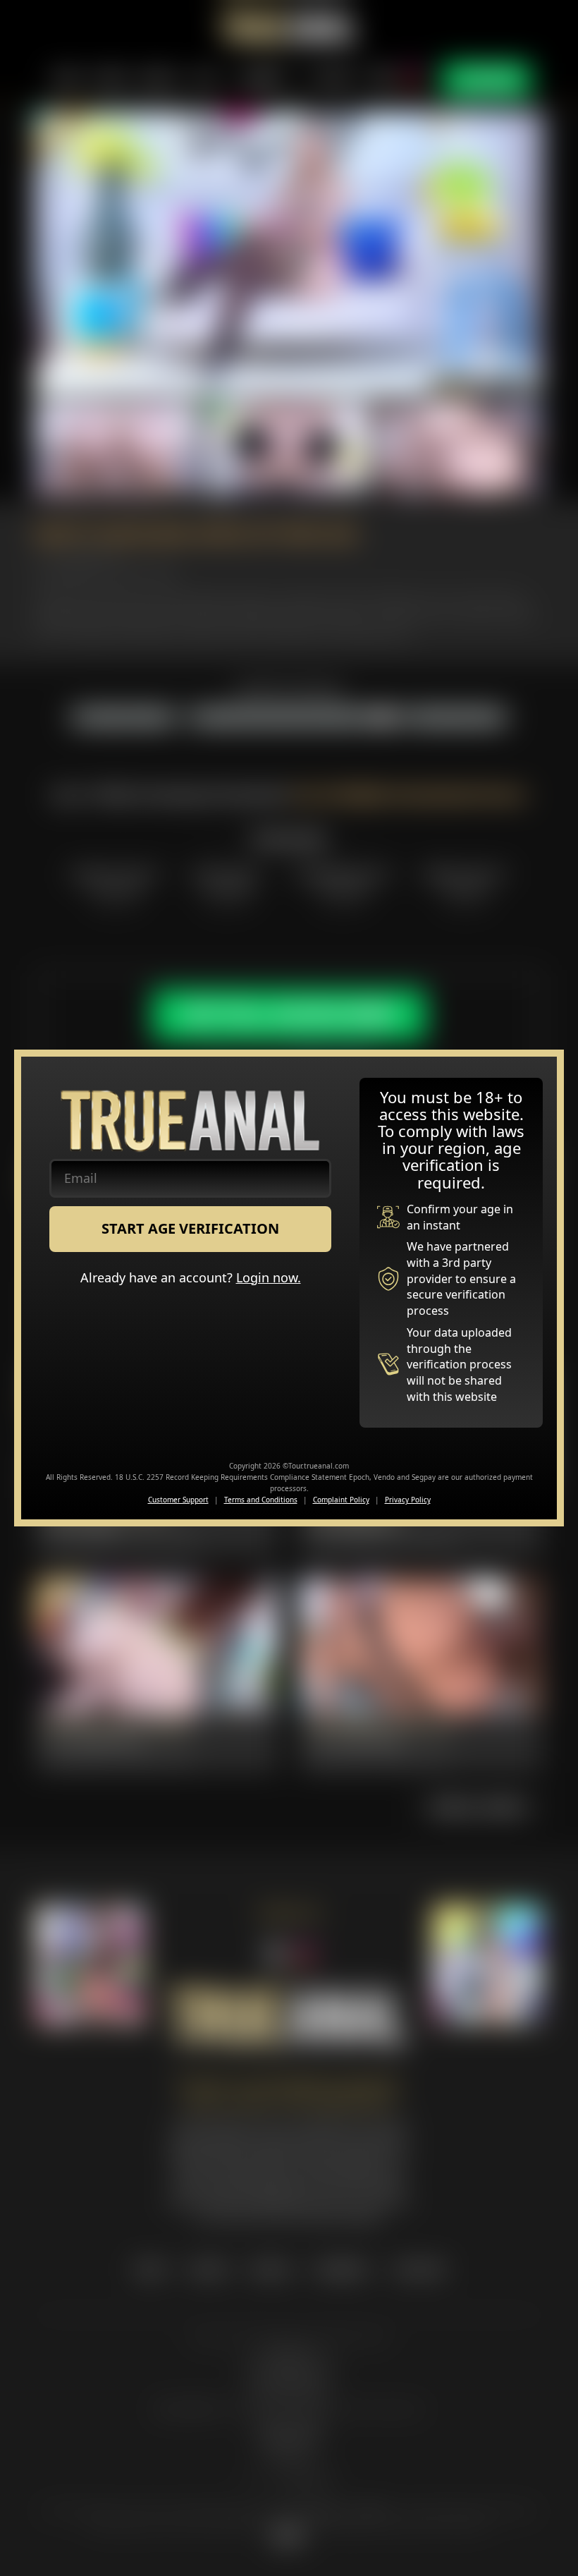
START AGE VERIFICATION (190, 1228)
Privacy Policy (408, 1500)
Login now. (269, 1277)
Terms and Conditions (261, 1500)
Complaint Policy (341, 1500)
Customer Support (178, 1500)
